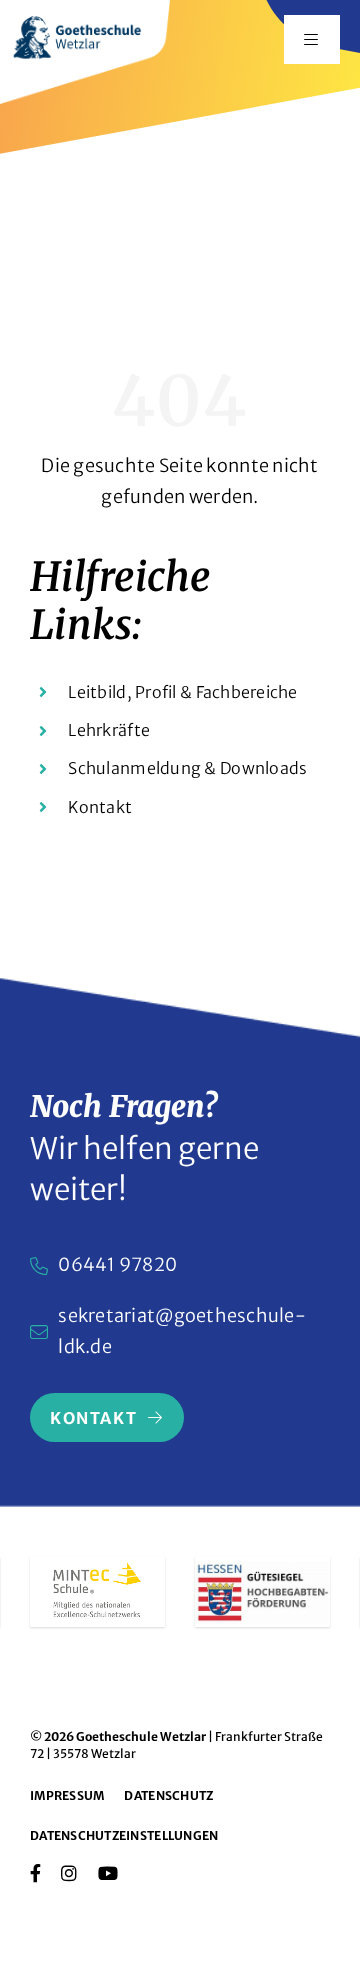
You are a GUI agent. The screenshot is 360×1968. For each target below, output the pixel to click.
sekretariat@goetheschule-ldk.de (182, 1331)
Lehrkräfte (109, 730)
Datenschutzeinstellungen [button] (124, 1835)
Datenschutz (168, 1795)
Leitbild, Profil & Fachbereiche (182, 692)
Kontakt (100, 807)
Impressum (67, 1795)
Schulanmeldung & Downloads (187, 768)
